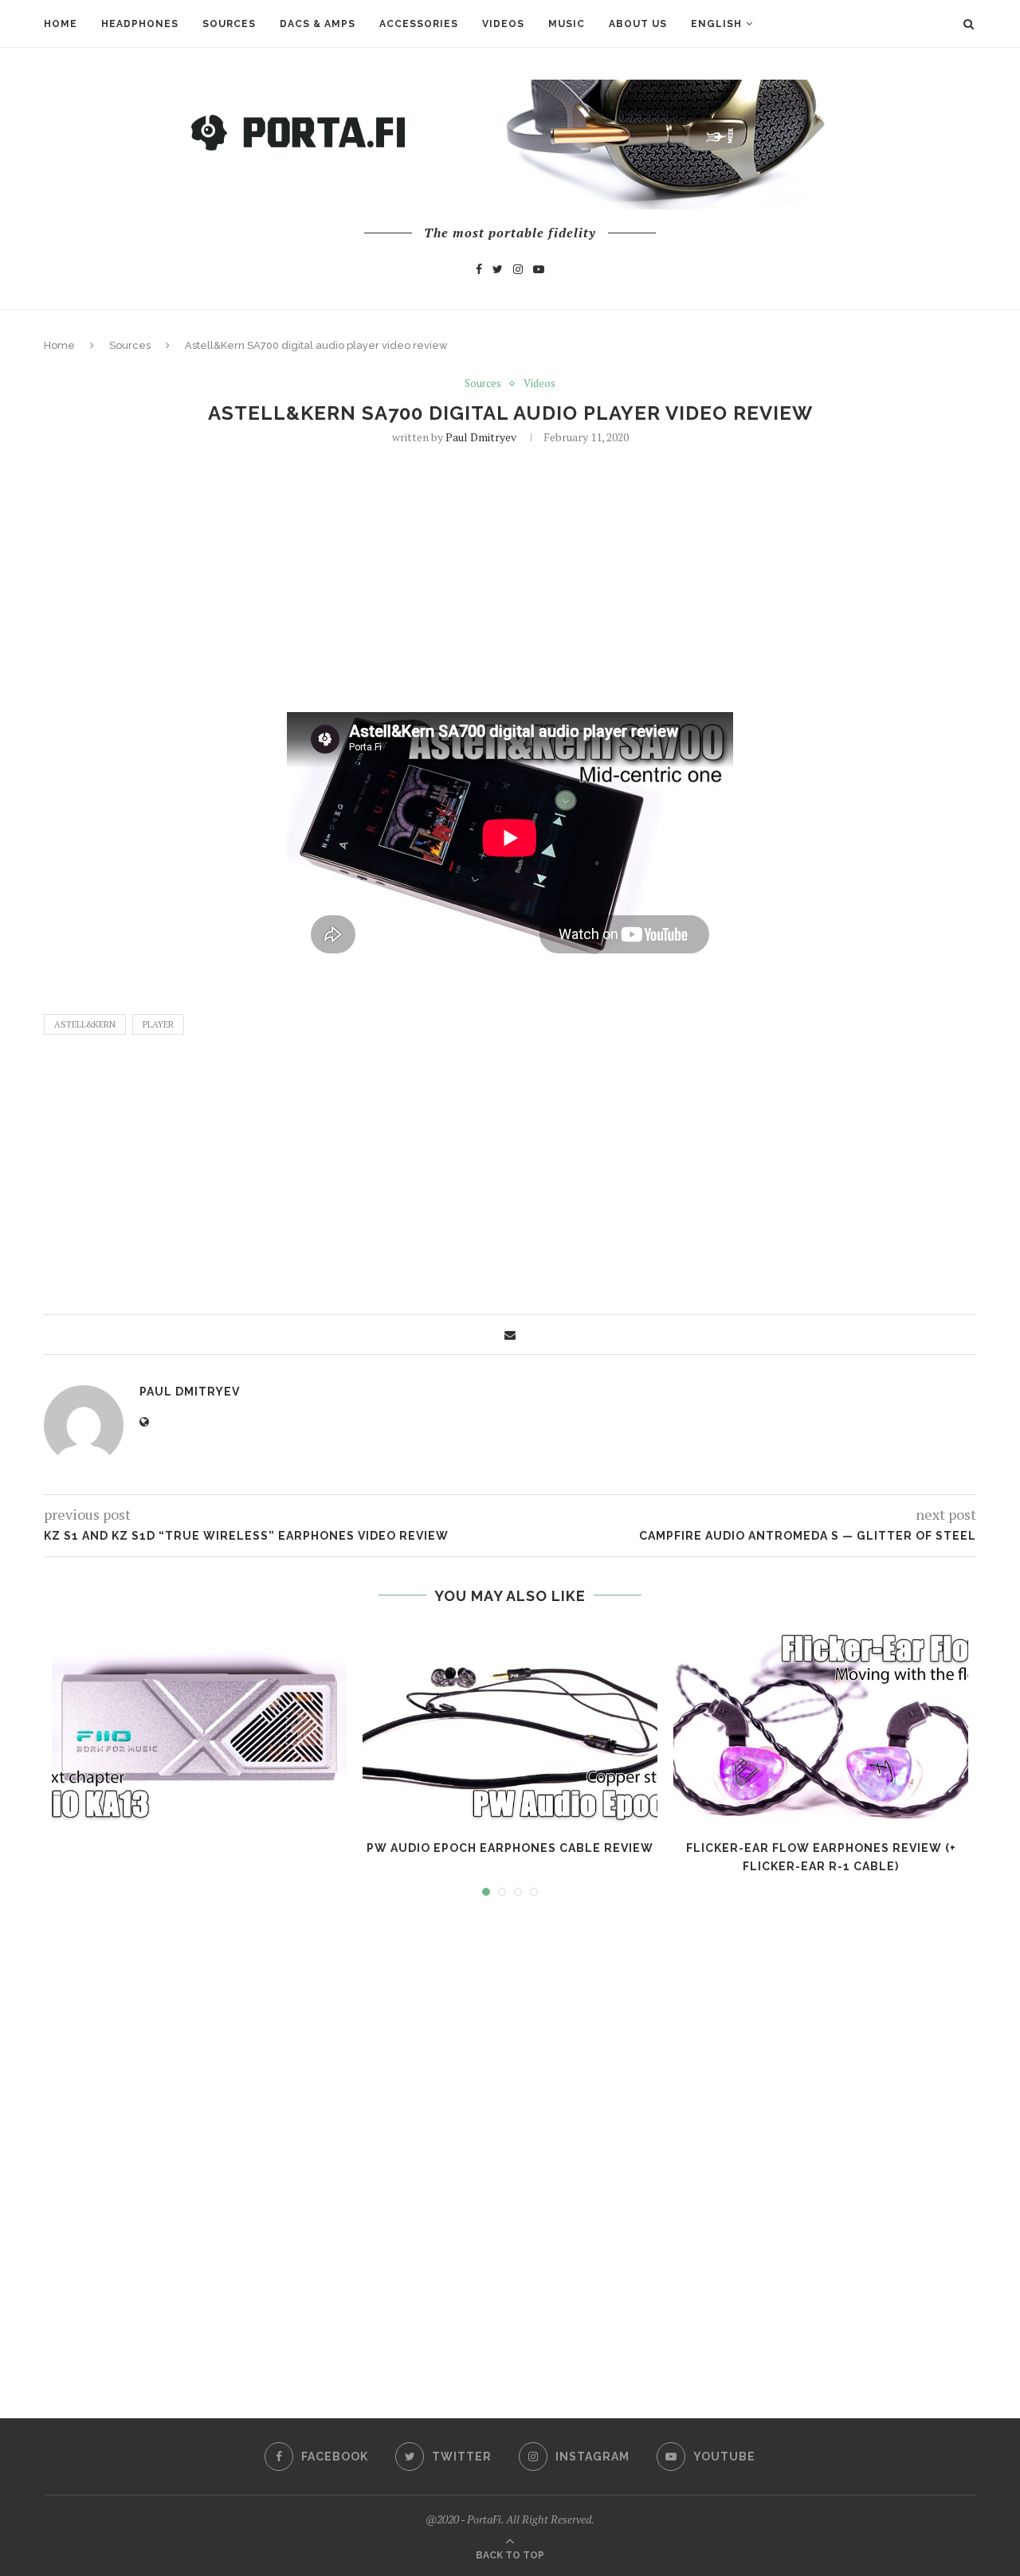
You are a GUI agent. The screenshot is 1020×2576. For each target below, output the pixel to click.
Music (567, 24)
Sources (229, 24)
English (716, 24)
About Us (638, 24)
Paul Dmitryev (481, 437)
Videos (503, 24)
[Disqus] (510, 2143)
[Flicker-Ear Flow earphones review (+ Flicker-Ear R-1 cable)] (821, 1727)
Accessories (419, 24)
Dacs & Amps (318, 24)
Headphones (140, 24)
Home (61, 24)
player (158, 1024)
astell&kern (85, 1024)
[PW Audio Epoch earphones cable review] (510, 1727)
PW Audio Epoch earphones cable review (510, 1848)
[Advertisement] (510, 577)
